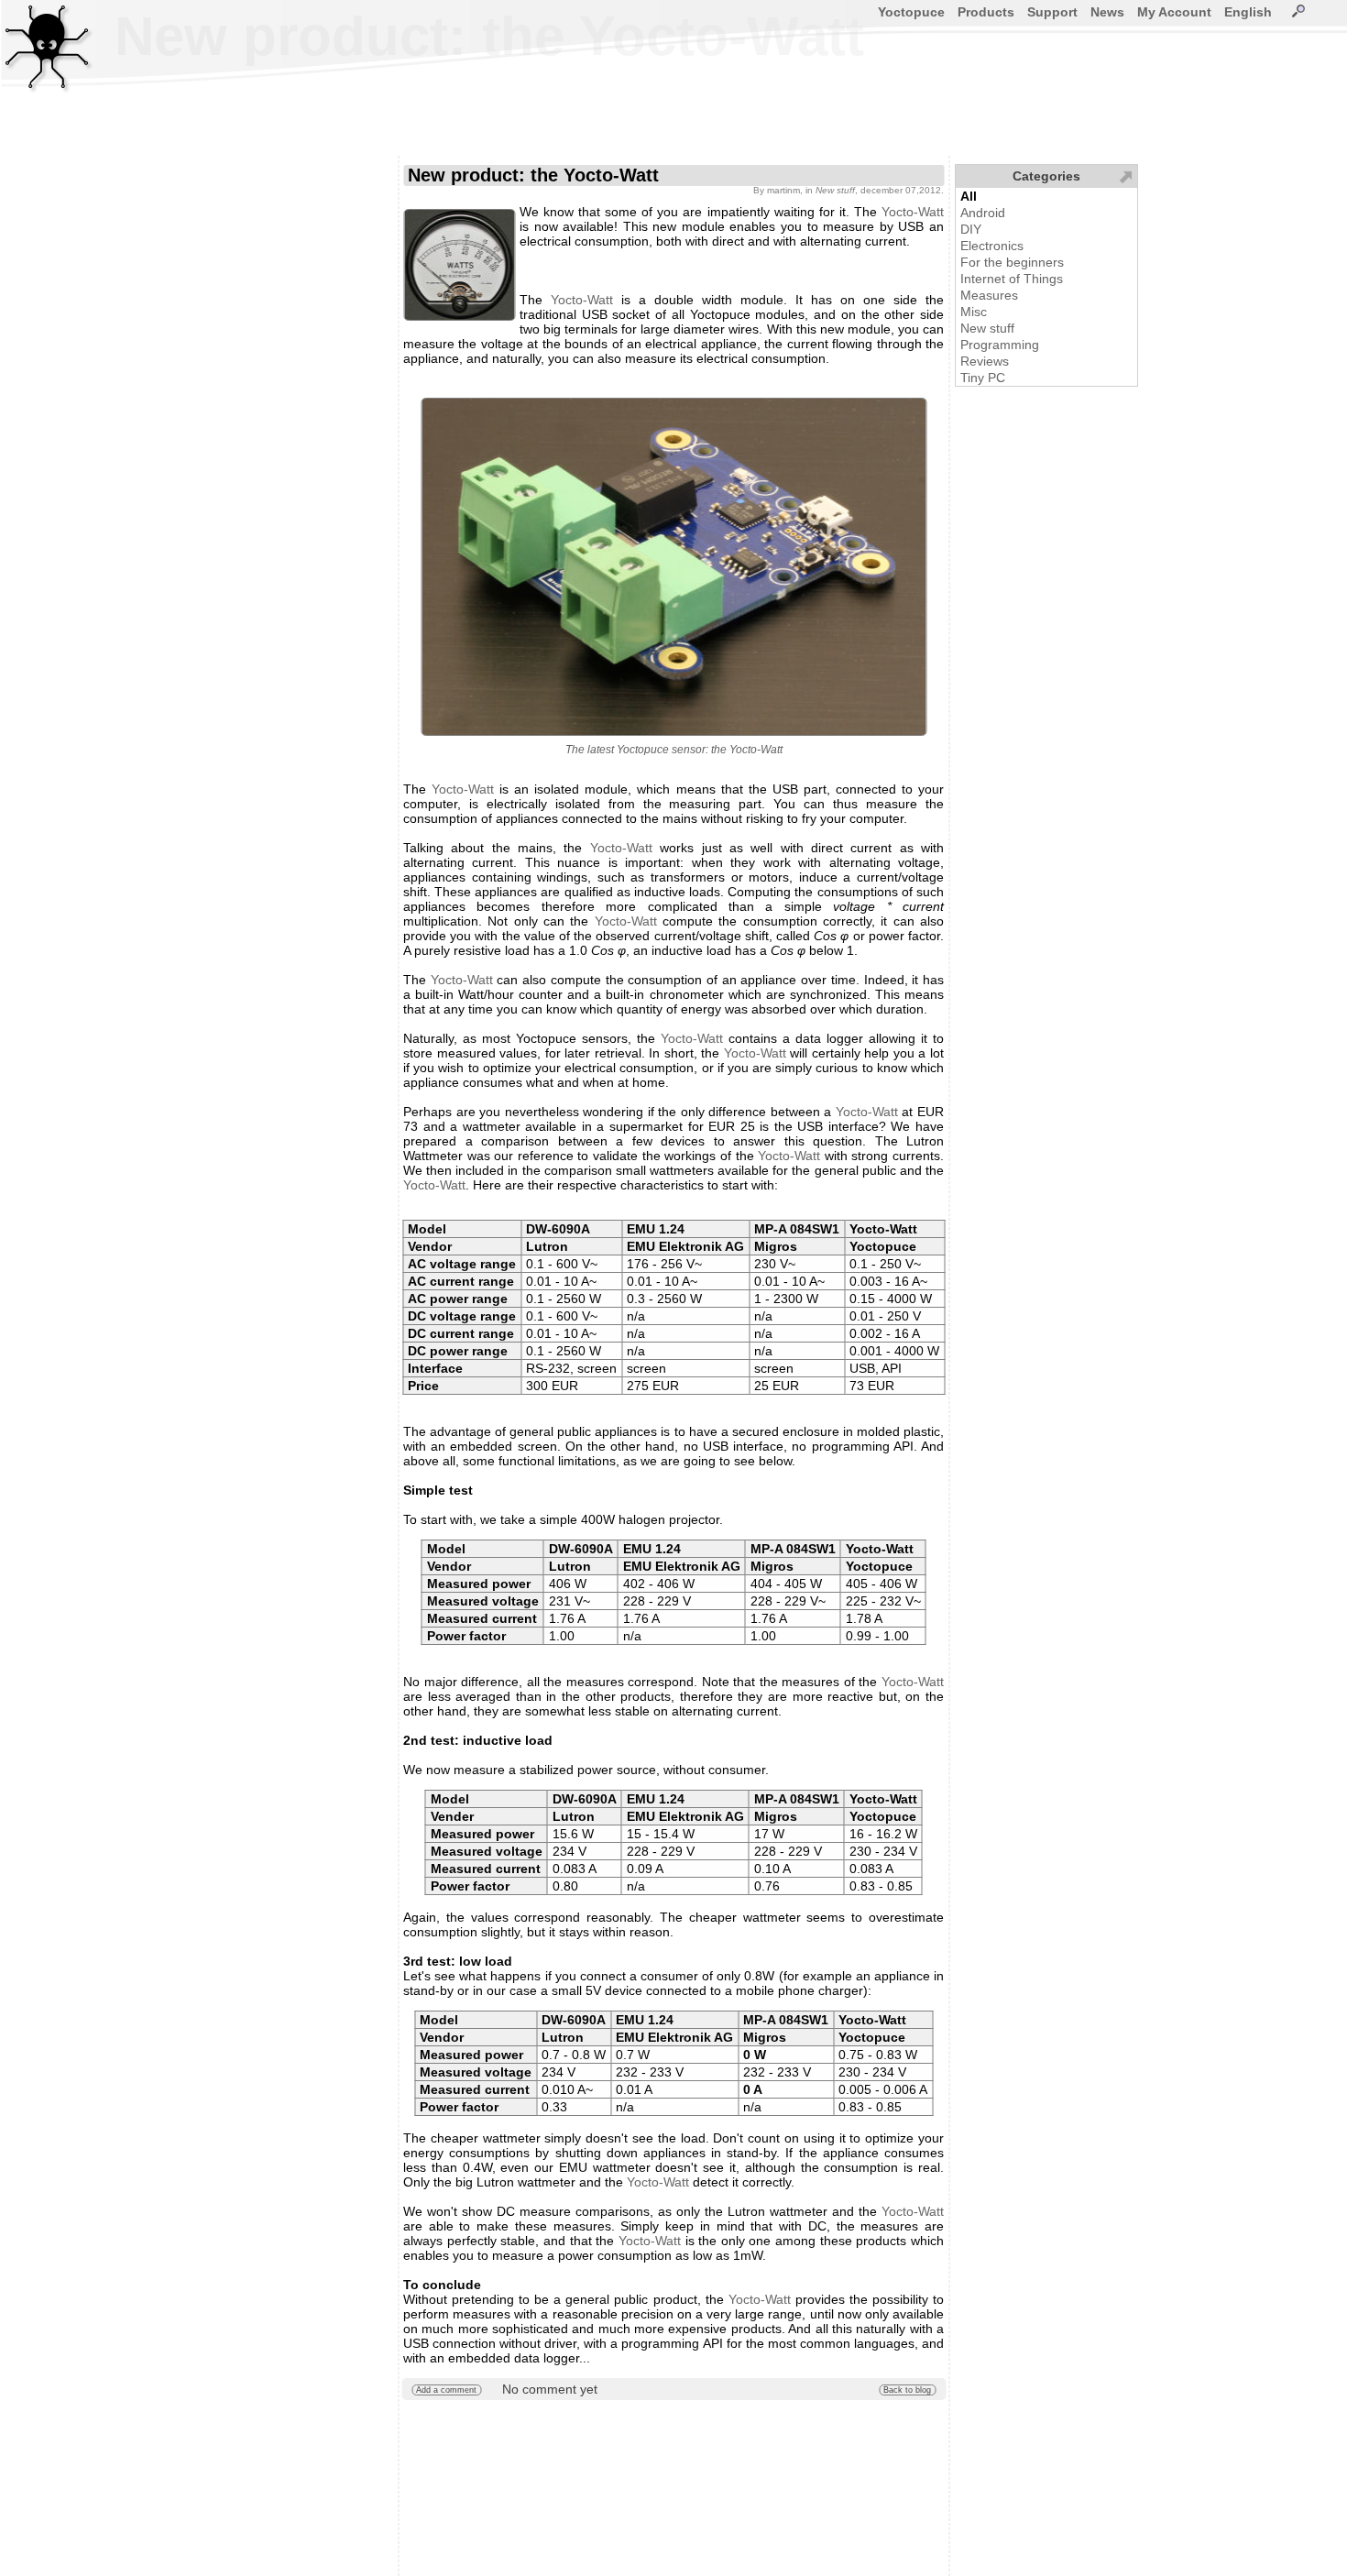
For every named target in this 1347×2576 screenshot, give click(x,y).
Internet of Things (1012, 279)
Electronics (992, 246)
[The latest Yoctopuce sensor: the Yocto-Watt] (673, 567)
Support (1052, 12)
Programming (1000, 345)
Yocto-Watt (913, 212)
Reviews (985, 361)
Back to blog (907, 2390)
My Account (1174, 12)
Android (983, 213)
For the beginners (1012, 262)
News (1107, 12)
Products (986, 12)
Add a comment (446, 2390)
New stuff (987, 328)
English (1248, 12)
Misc (974, 312)
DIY (971, 229)
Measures (989, 295)
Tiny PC (983, 378)
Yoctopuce (911, 12)
